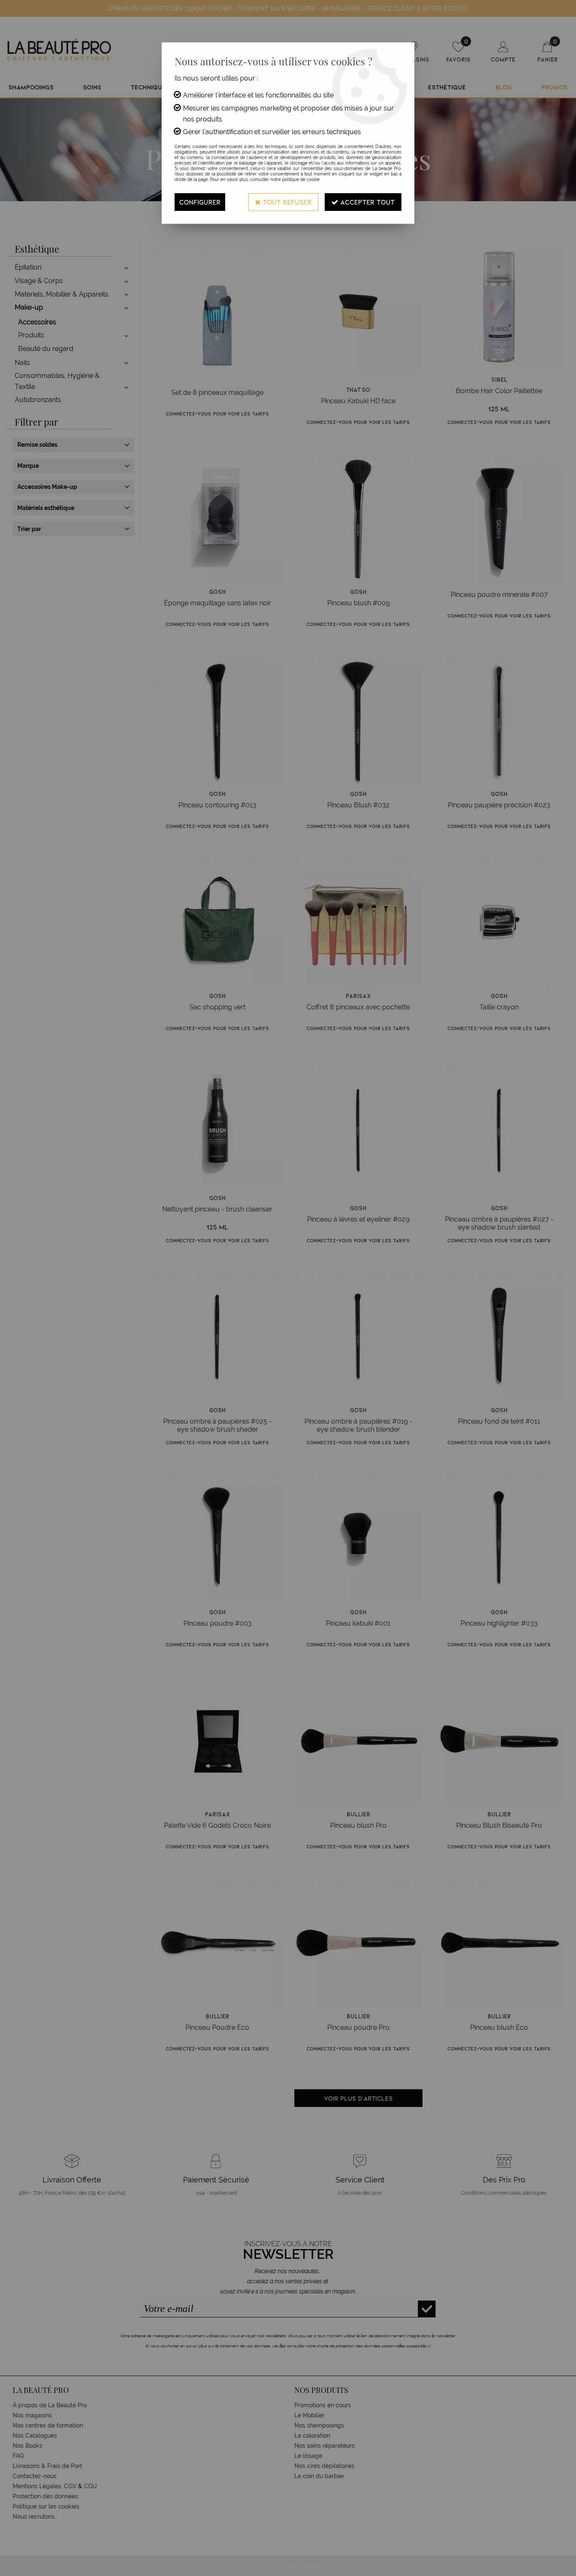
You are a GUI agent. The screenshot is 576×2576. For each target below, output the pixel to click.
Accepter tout (366, 202)
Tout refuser (286, 202)
